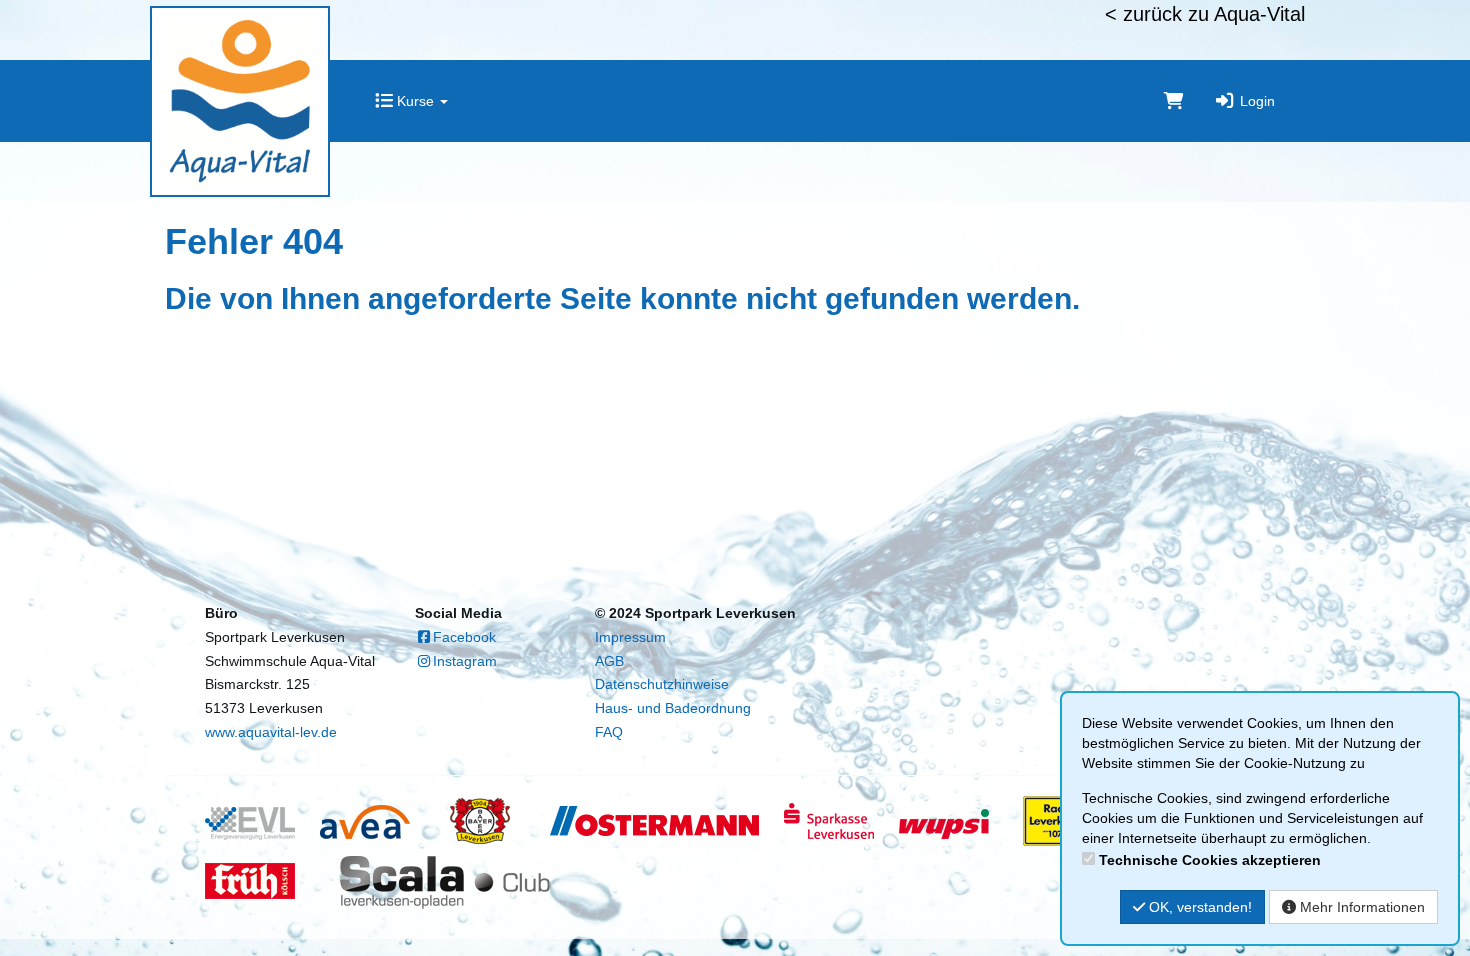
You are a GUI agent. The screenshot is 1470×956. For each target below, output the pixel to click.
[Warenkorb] (1174, 101)
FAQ (609, 732)
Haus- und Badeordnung (673, 708)
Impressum (630, 637)
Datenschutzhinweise (662, 684)
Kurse (415, 101)
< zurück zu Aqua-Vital (1205, 14)
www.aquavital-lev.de (271, 732)
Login (1255, 101)
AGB (609, 661)
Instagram (465, 661)
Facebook (464, 637)
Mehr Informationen (1360, 907)
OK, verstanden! (1198, 907)
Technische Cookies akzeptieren (1210, 860)
